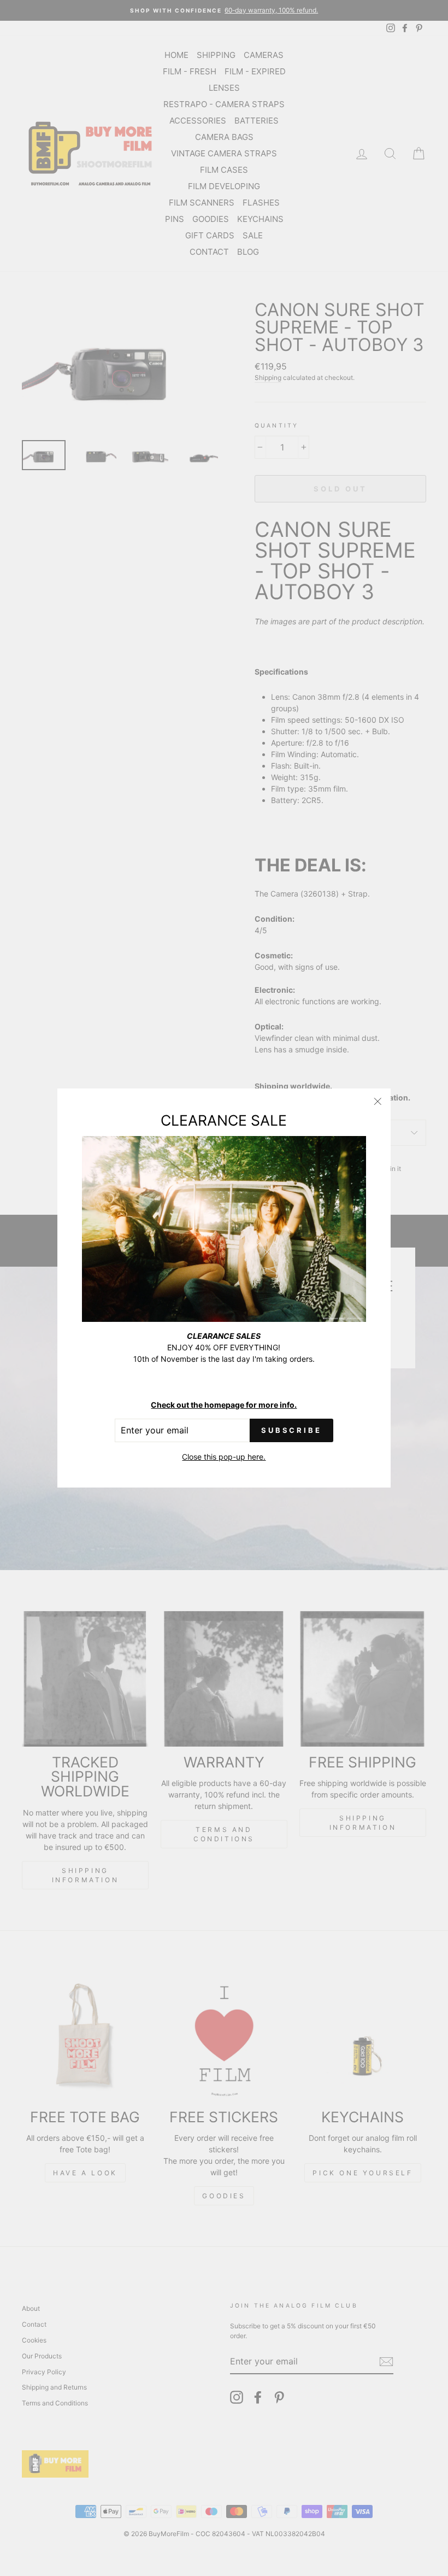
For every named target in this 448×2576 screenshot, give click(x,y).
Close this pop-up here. (224, 1457)
